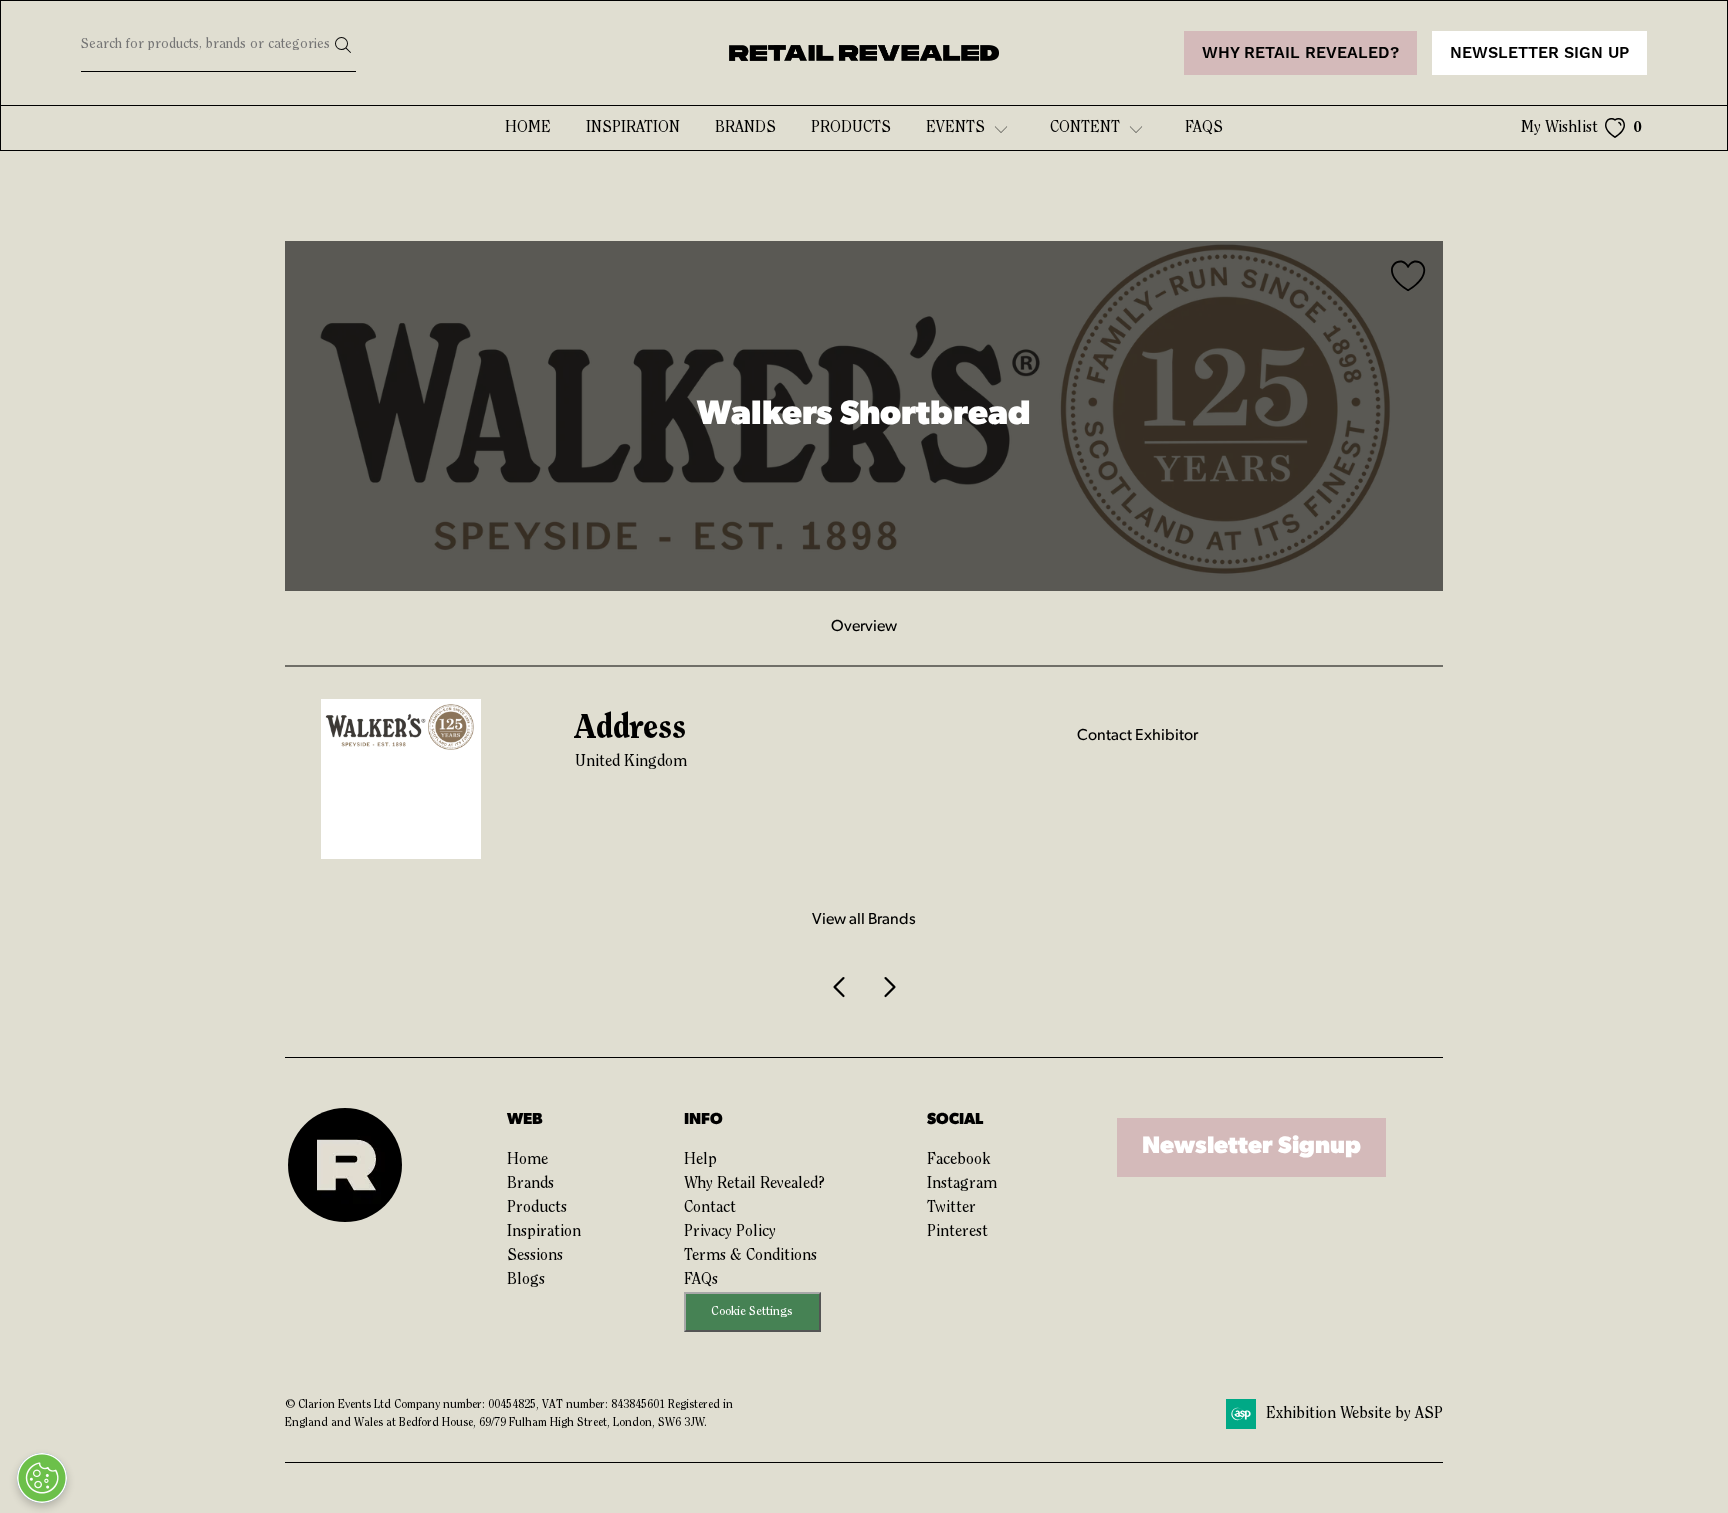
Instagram (962, 1184)
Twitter (951, 1208)
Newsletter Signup (1251, 1147)
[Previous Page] (840, 987)
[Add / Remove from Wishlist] (1409, 279)
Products (851, 128)
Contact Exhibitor (1137, 736)
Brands (745, 128)
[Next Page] (888, 987)
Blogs (526, 1280)
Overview (864, 627)
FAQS (1204, 128)
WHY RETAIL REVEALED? (1300, 53)
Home (528, 128)
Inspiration (633, 128)
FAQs (701, 1280)
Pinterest (957, 1232)
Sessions (535, 1256)
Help (700, 1160)
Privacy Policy (730, 1232)
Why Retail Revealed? (754, 1184)
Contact (710, 1208)
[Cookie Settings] (42, 1478)
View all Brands (864, 920)
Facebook (958, 1160)
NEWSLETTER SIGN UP (1539, 53)
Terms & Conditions (750, 1256)
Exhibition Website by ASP (1354, 1414)
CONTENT (1085, 128)
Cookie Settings (752, 1311)
